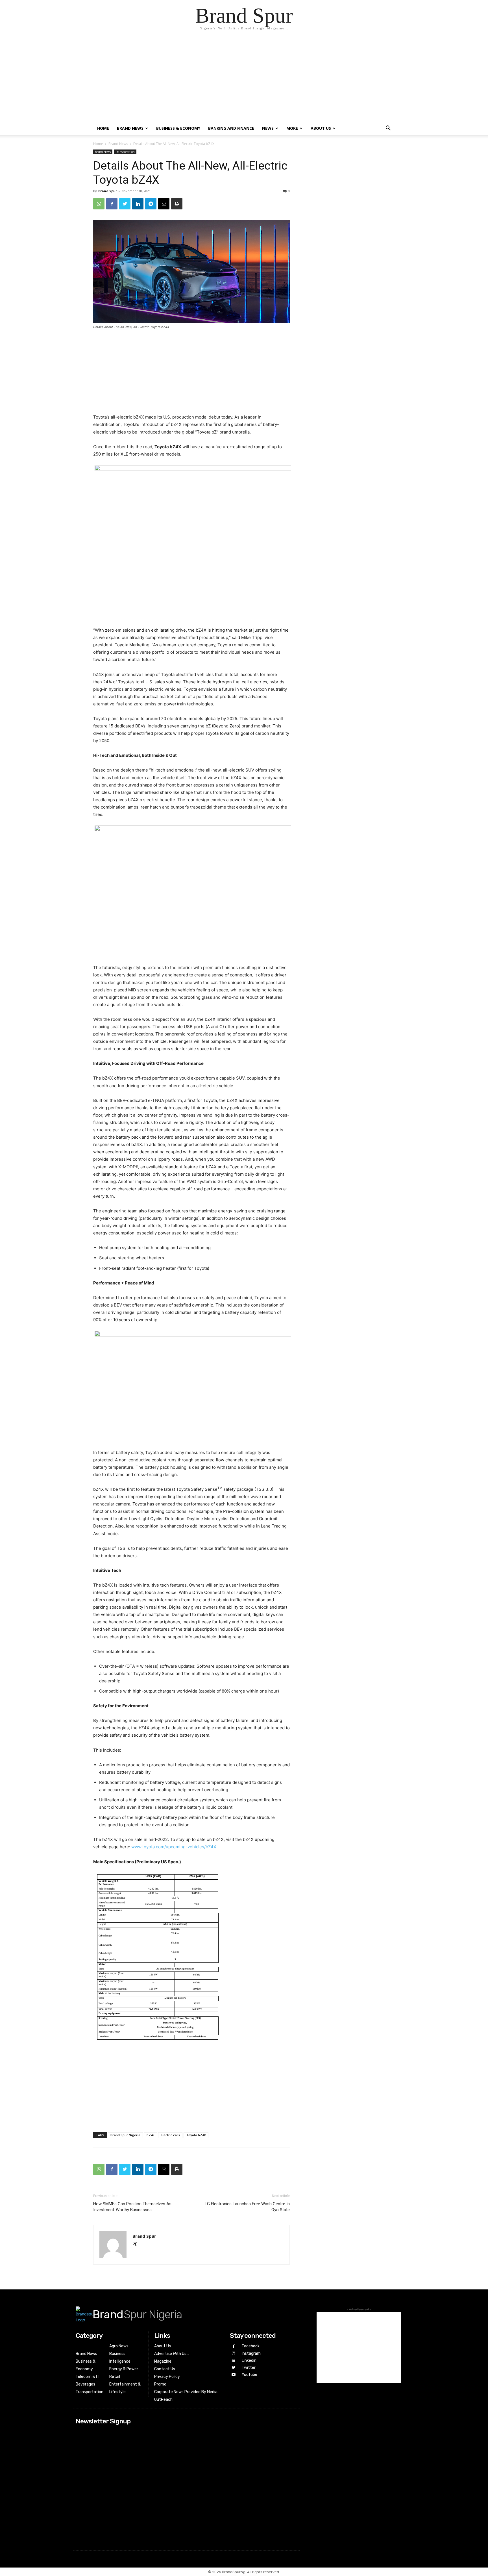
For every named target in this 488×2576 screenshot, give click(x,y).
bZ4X (151, 2135)
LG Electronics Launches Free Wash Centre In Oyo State (247, 2207)
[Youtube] (233, 2375)
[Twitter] (125, 204)
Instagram (251, 2353)
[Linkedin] (138, 204)
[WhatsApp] (99, 204)
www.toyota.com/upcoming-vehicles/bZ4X (174, 1847)
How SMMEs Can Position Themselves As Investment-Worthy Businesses (132, 2207)
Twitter (249, 2368)
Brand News (130, 128)
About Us (321, 128)
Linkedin (249, 2361)
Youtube (250, 2375)
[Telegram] (151, 204)
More (292, 128)
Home (103, 128)
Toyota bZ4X (196, 2135)
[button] (388, 129)
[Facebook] (112, 204)
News (268, 128)
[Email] (164, 204)
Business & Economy (178, 128)
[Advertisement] (244, 79)
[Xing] (137, 2244)
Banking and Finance (231, 128)
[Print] (177, 204)
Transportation (125, 152)
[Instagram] (233, 2353)
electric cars (170, 2135)
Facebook (251, 2346)
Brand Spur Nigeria (125, 2135)
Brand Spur (108, 191)
